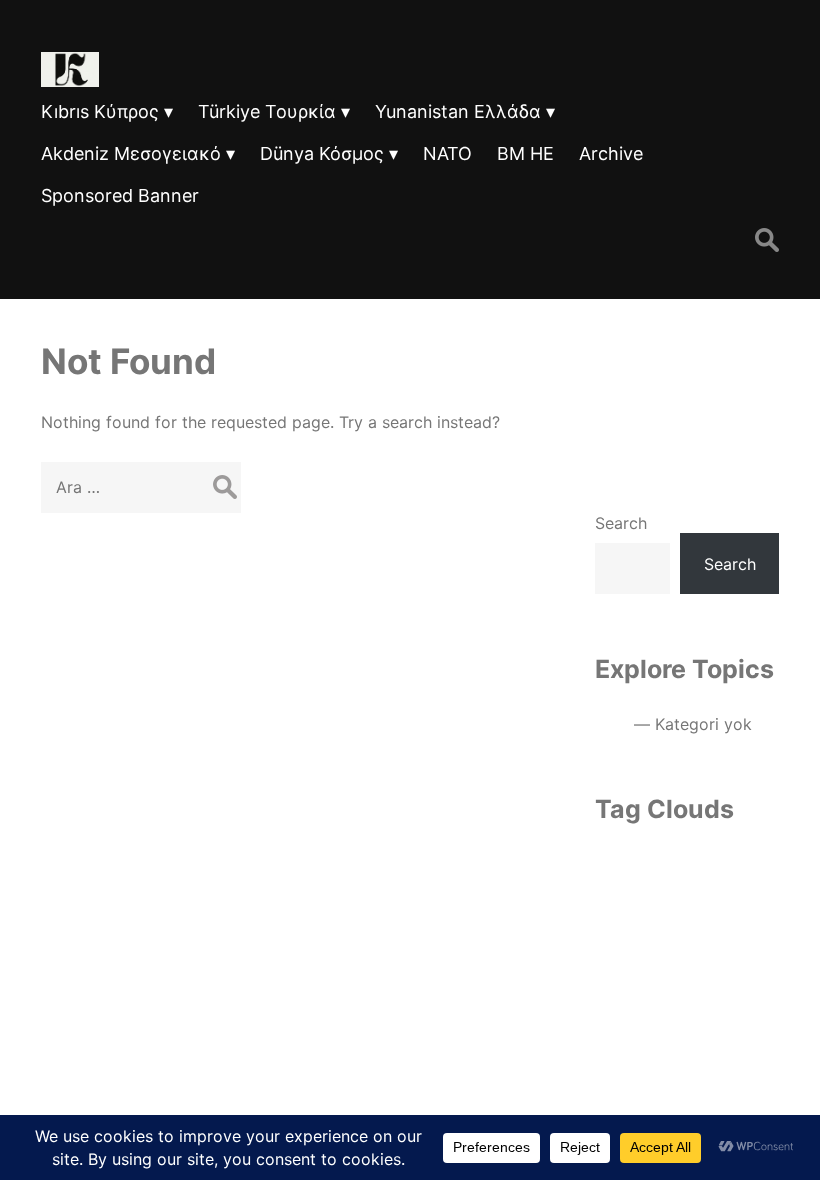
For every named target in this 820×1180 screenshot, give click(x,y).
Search (621, 523)
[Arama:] (141, 487)
